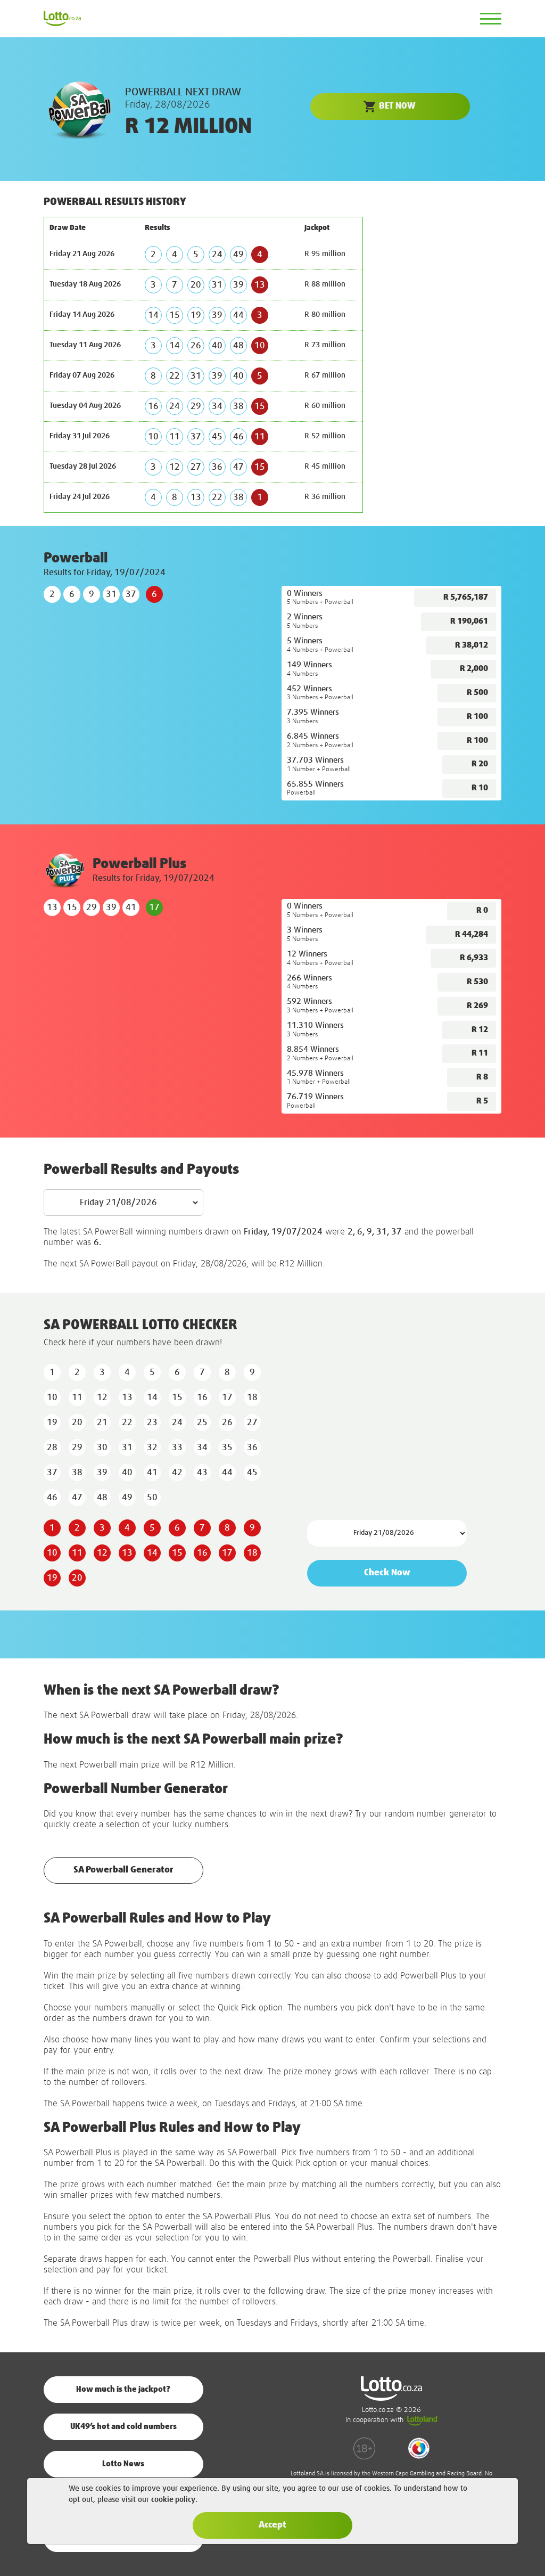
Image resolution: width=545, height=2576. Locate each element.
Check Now (387, 1573)
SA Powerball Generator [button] (123, 1870)
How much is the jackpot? (123, 2389)
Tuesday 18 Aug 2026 (85, 284)
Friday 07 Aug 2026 (82, 375)
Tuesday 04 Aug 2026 (85, 406)
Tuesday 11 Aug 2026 (85, 345)
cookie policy (173, 2500)
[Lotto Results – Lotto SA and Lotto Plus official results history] (62, 18)
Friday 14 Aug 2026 (82, 315)
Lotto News (123, 2464)
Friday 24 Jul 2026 (80, 497)
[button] (390, 107)
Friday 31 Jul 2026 (80, 436)
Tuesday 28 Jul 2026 (83, 467)
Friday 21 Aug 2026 (82, 254)
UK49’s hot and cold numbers (123, 2427)
